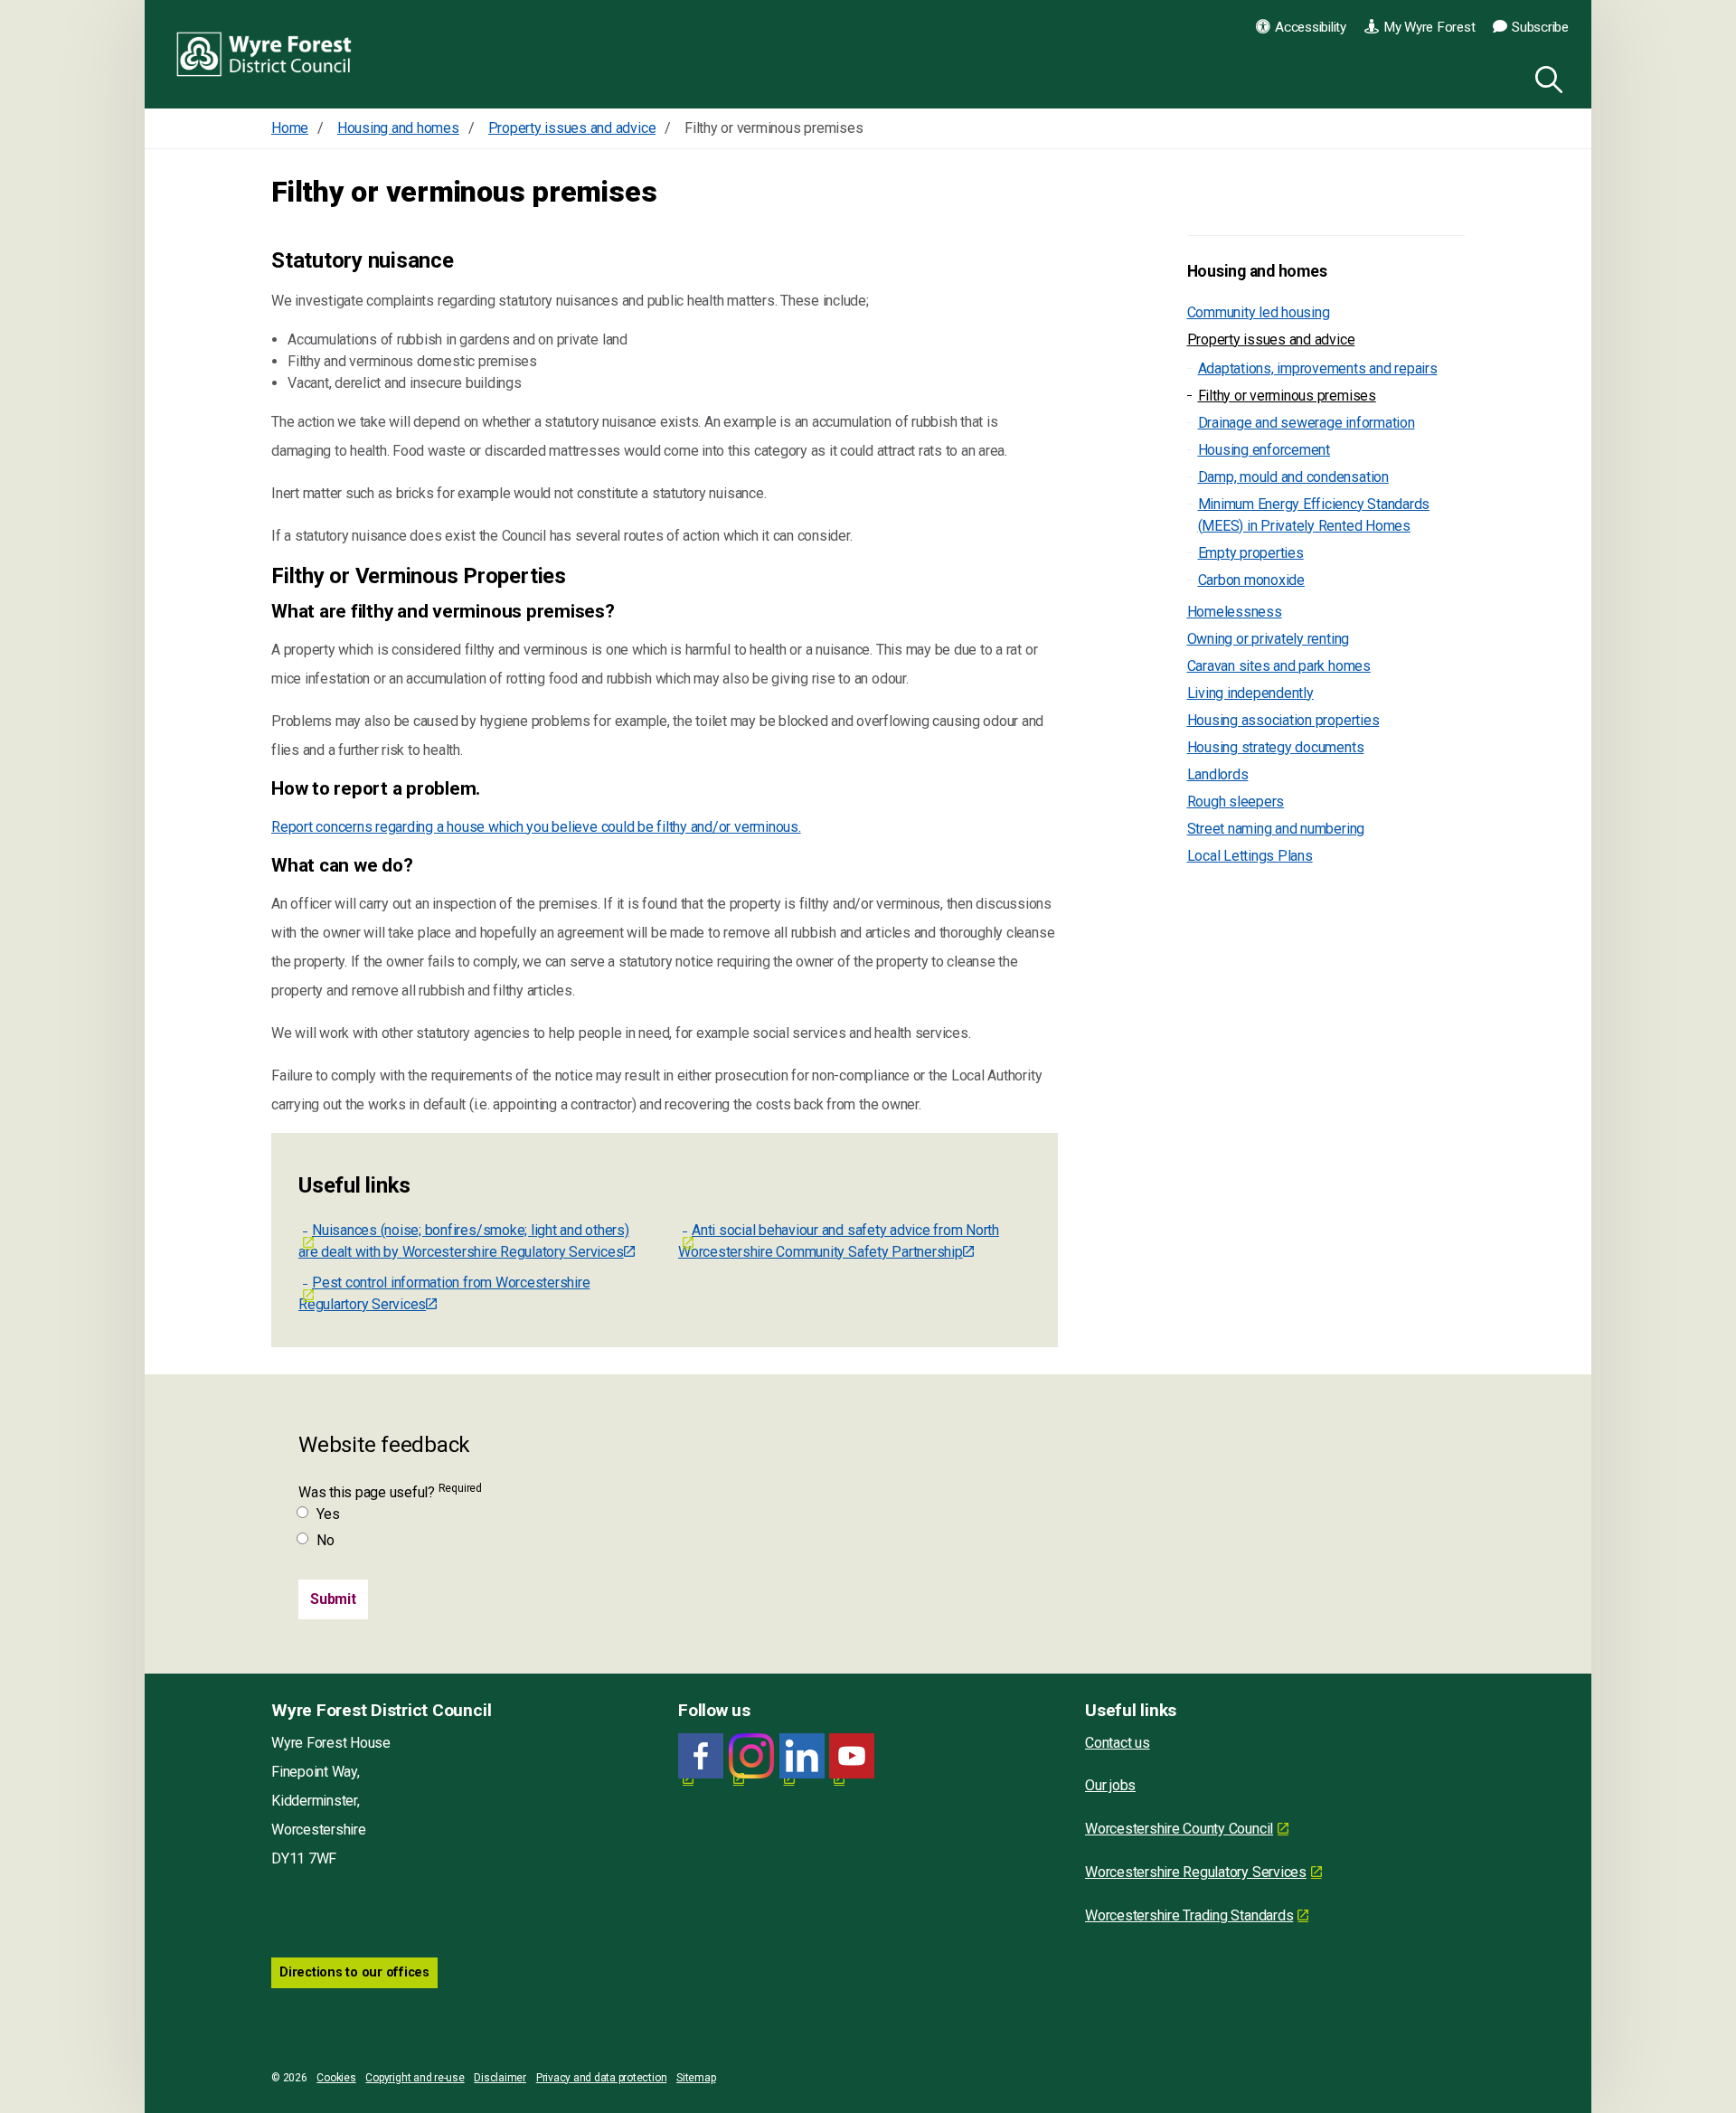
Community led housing (1259, 312)
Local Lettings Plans (1250, 856)
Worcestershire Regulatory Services (1196, 1872)
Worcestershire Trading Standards (1189, 1915)
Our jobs (1110, 1785)
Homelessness (1235, 612)
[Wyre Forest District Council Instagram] (751, 1756)
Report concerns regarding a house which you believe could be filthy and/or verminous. (536, 827)
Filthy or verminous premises (1287, 396)
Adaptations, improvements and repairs (1318, 368)
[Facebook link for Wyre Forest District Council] (701, 1756)
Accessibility (1311, 27)
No (325, 1540)
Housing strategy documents (1276, 747)
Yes (328, 1514)
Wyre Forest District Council (264, 54)
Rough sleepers (1236, 802)
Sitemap (696, 2078)
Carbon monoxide (1251, 580)
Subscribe (1540, 27)
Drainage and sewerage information (1307, 423)
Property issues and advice (1271, 340)
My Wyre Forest (1429, 27)
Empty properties (1251, 553)
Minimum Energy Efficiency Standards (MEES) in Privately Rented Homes (1314, 515)
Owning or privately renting (1269, 639)
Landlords (1218, 774)
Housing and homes (1257, 271)
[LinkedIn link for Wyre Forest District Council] (802, 1756)
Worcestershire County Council (1179, 1829)
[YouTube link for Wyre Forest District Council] (852, 1756)
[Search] (1545, 77)
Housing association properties (1283, 720)
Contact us (1118, 1743)
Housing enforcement (1264, 450)
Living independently (1250, 693)
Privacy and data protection (602, 2078)
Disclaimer (500, 2078)
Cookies (336, 2078)
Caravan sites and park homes (1279, 666)
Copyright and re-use (415, 2078)
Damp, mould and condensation (1293, 477)
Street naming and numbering (1276, 829)
